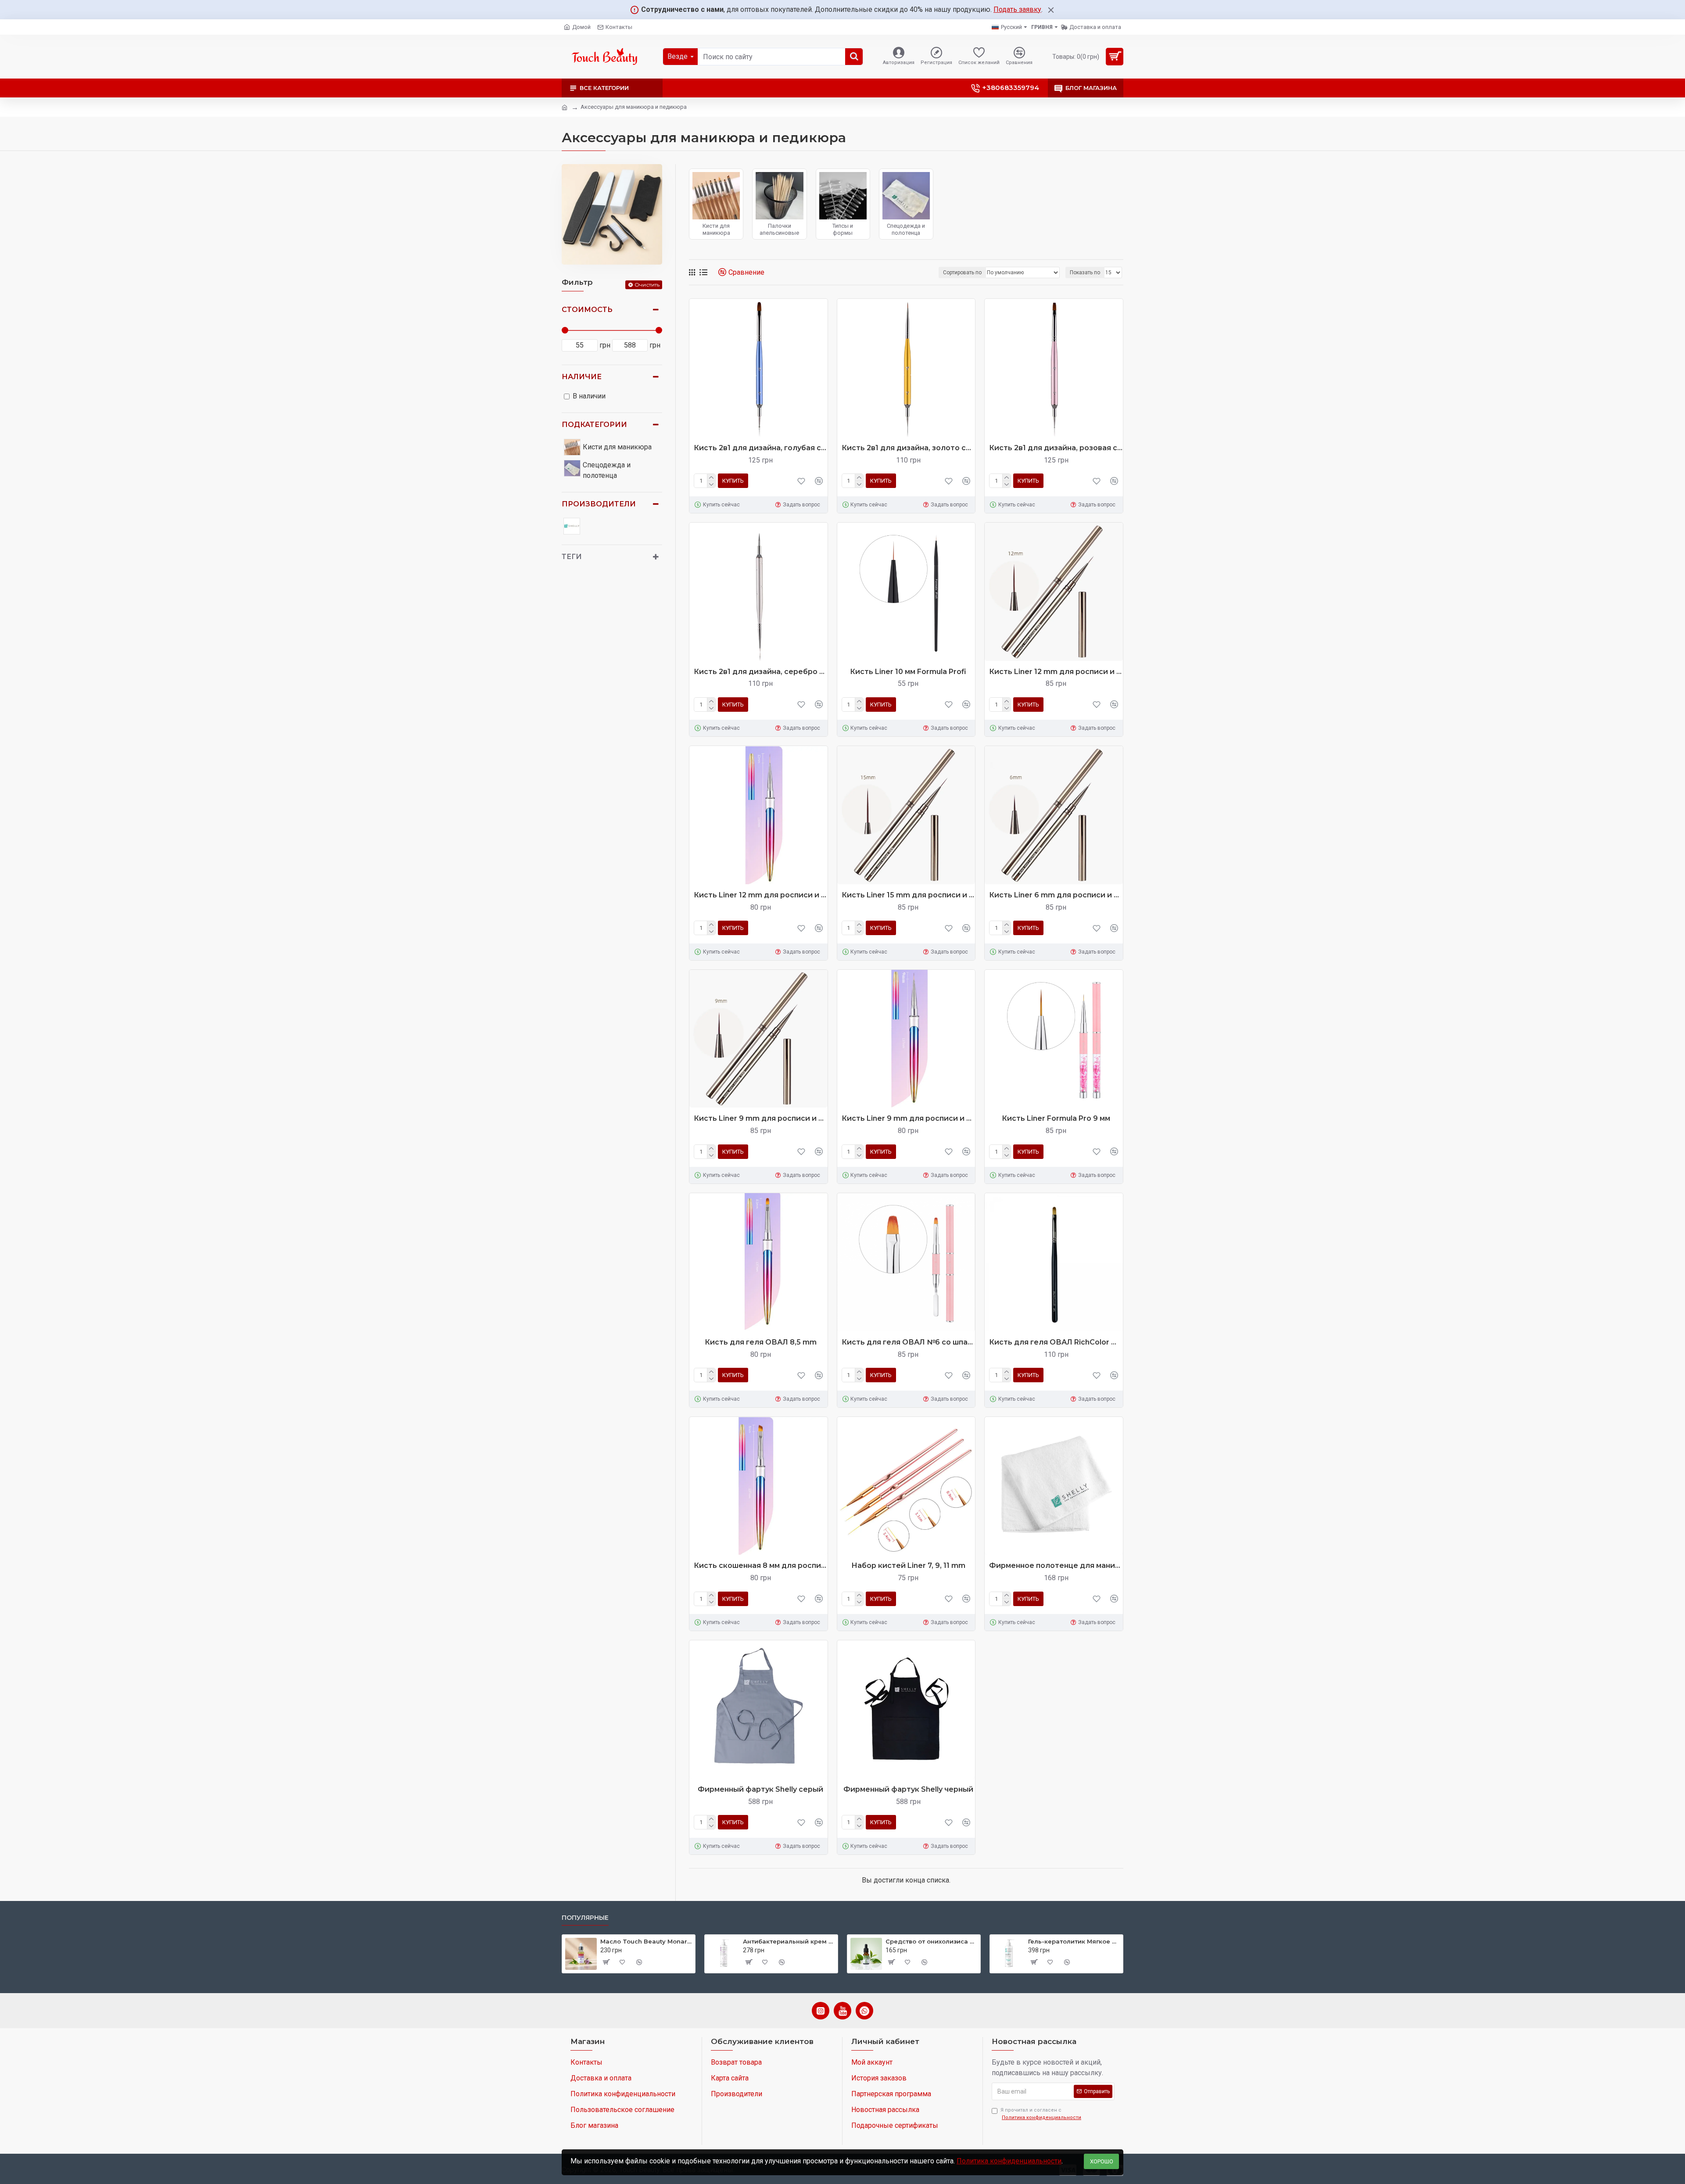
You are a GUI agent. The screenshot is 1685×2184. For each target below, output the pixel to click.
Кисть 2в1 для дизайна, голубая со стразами (761, 448)
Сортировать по (962, 273)
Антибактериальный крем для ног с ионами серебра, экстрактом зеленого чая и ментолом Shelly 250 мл (789, 1941)
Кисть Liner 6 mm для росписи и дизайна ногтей (1056, 895)
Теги (572, 557)
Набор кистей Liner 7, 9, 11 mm (908, 1565)
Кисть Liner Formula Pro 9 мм (1056, 1118)
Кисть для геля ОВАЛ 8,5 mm (761, 1342)
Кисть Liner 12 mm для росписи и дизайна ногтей (1056, 672)
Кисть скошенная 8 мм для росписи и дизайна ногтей (761, 1565)
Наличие (582, 377)
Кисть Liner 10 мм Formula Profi (908, 672)
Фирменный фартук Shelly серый (760, 1789)
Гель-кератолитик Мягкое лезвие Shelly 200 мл (1074, 1941)
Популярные (585, 1918)
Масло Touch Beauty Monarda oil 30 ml (646, 1941)
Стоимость (587, 310)
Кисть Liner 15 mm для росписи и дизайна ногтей (909, 895)
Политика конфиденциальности (1009, 2161)
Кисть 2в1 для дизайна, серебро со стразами (761, 672)
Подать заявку (1017, 9)
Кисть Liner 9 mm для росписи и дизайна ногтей (761, 1118)
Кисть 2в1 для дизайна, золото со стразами (909, 448)
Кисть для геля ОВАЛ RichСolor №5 (1056, 1342)
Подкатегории (594, 425)
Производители (599, 504)
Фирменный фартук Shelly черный (908, 1789)
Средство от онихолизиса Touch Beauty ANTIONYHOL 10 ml (931, 1941)
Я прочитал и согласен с (1041, 2114)
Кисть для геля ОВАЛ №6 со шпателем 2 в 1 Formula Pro (909, 1342)
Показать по (1085, 273)
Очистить (647, 285)
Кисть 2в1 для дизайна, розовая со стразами (1056, 448)
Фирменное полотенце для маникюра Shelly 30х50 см (1056, 1565)
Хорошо (1102, 2161)
